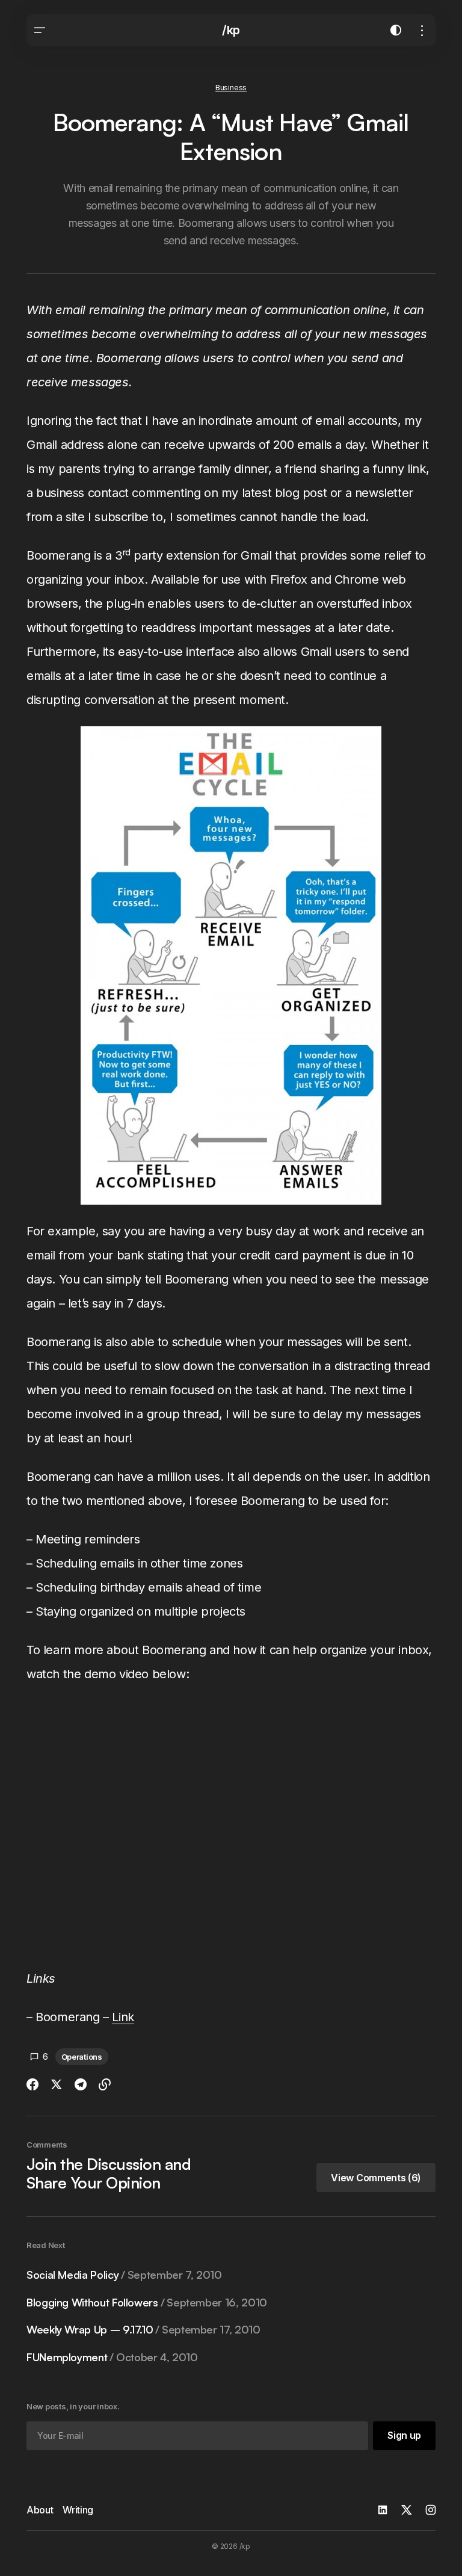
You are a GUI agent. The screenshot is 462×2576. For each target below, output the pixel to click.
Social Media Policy (124, 2275)
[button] (40, 30)
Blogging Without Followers (147, 2303)
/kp (231, 30)
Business (231, 88)
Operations (82, 2057)
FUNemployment (112, 2357)
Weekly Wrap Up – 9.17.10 (143, 2330)
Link (123, 2017)
